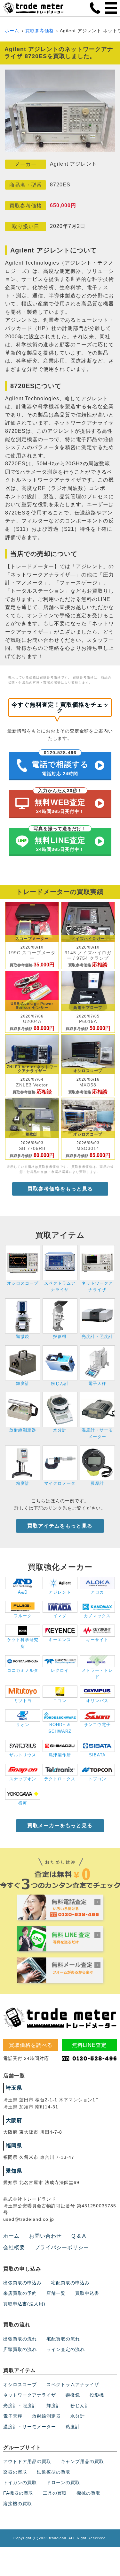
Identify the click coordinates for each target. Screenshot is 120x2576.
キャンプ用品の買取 (82, 2461)
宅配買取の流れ (63, 2339)
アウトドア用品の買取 (27, 2461)
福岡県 (14, 2146)
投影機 (97, 2395)
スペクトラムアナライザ (73, 2384)
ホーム (12, 31)
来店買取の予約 (20, 2293)
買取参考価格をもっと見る (60, 1189)
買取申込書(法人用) (24, 2304)
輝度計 (54, 2406)
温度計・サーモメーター (30, 2427)
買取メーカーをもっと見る (60, 1825)
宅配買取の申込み (70, 2283)
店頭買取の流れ (20, 2349)
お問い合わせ (45, 2236)
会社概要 (14, 2247)
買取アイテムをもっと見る (60, 1526)
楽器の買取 (15, 2472)
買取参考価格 (40, 31)
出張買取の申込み (22, 2283)
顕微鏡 (73, 2395)
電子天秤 (13, 2416)
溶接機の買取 (18, 2504)
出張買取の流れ (20, 2339)
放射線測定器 (46, 2416)
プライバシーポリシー (62, 2247)
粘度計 (73, 2427)
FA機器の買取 (18, 2493)
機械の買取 (88, 2493)
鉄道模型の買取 (54, 2472)
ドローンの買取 (63, 2482)
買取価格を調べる (31, 2045)
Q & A (79, 2236)
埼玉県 (14, 2088)
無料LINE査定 (89, 2045)
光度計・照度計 (20, 2406)
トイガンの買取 (20, 2482)
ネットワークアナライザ (30, 2395)
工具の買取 (55, 2493)
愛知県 (14, 2171)
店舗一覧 (56, 2293)
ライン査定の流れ (66, 2349)
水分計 (78, 2416)
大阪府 (14, 2120)
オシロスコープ (20, 2384)
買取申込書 (87, 2293)
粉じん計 (80, 2406)
